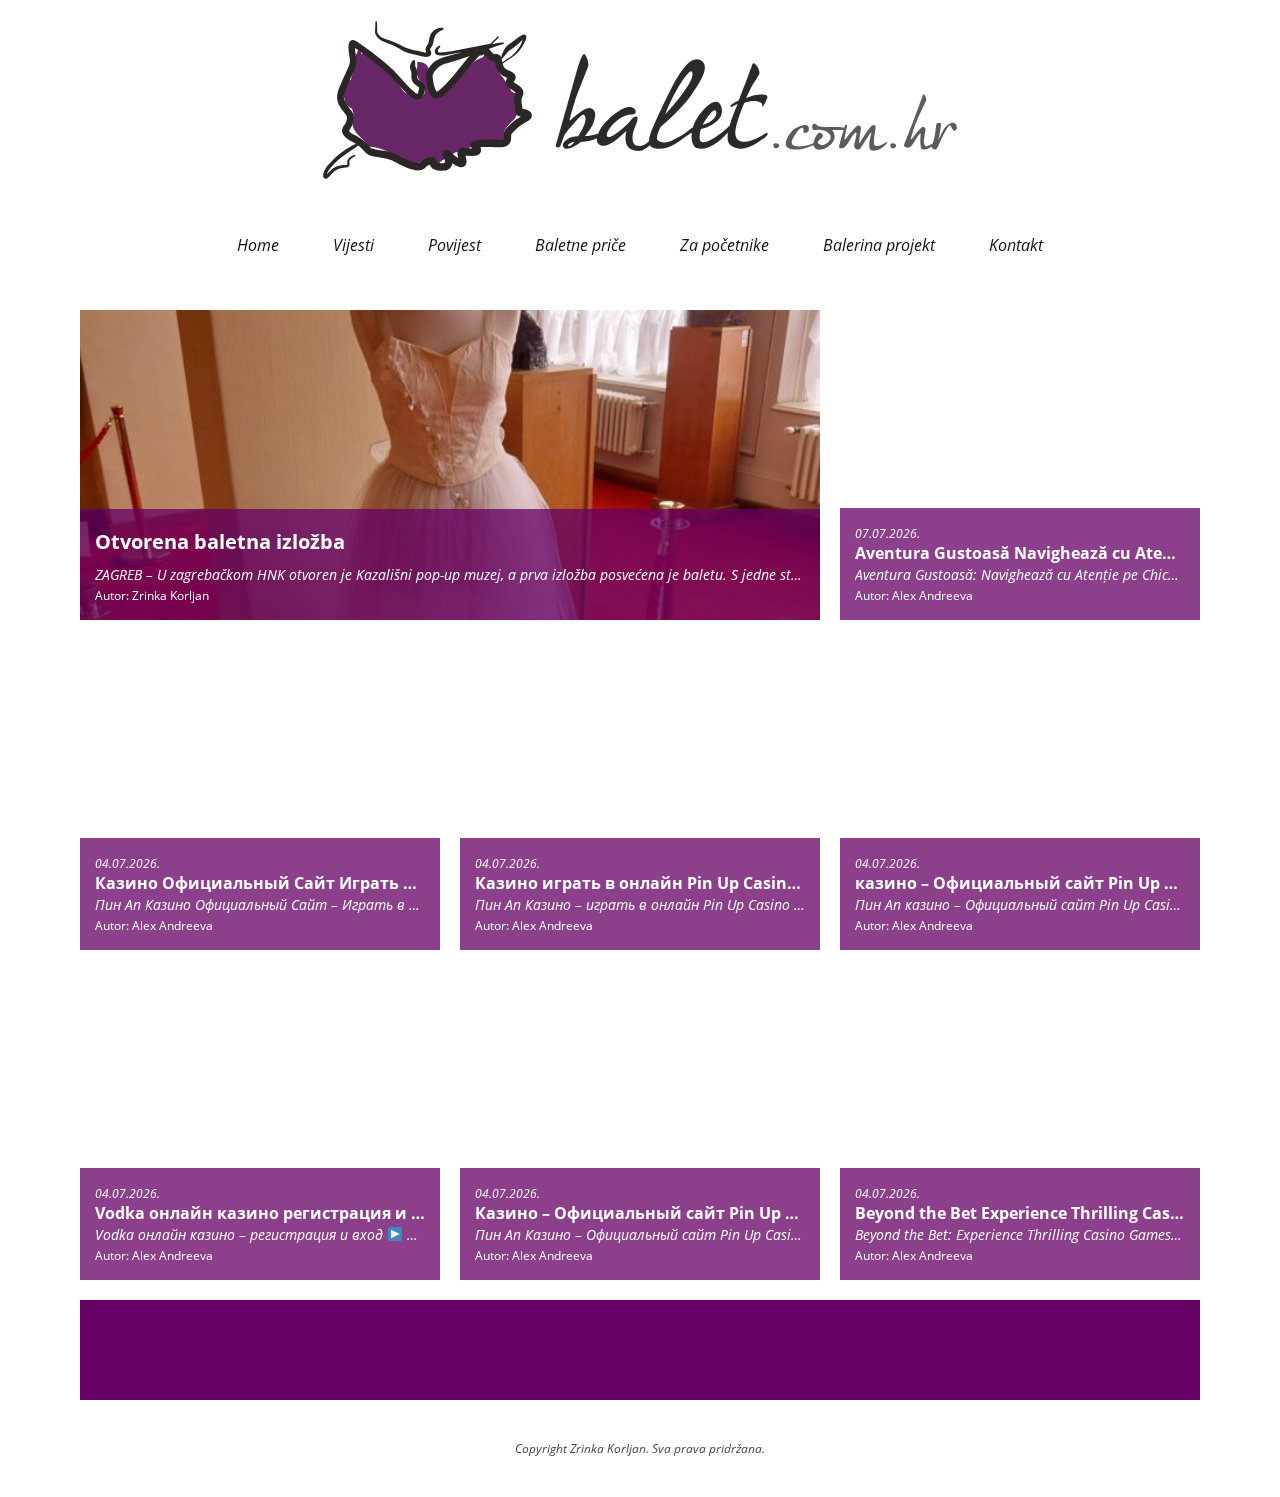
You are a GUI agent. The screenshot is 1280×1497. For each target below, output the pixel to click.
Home (258, 245)
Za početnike (724, 245)
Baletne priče (580, 245)
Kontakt (1016, 245)
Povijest (454, 245)
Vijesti (353, 245)
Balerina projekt (879, 245)
